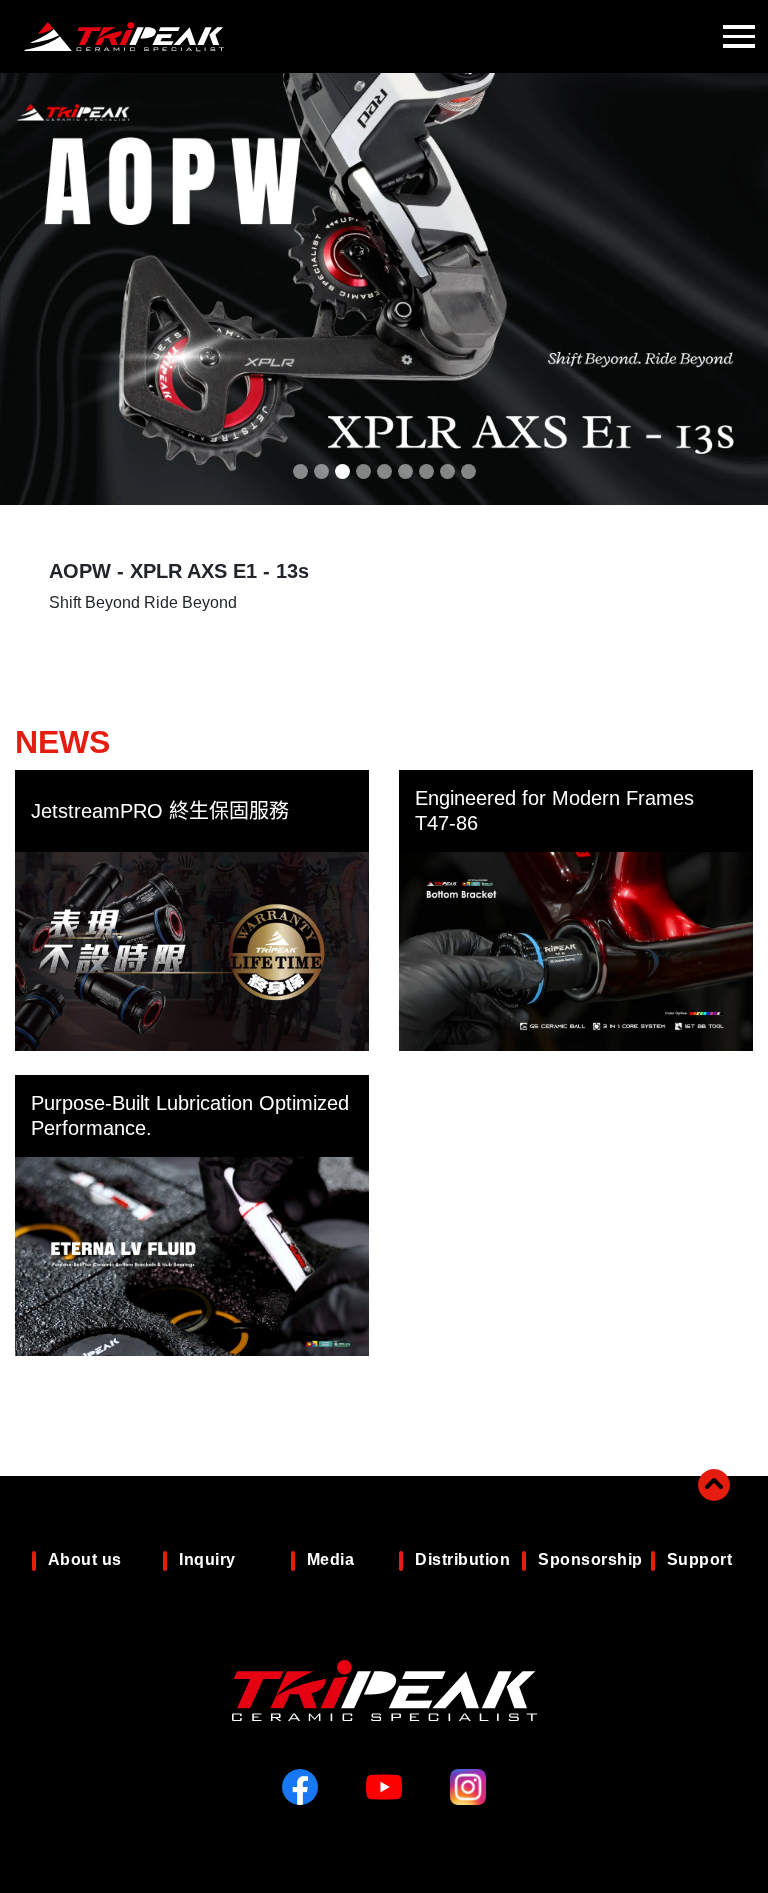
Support (700, 1559)
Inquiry (207, 1559)
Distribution (462, 1559)
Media (331, 1559)
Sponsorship (590, 1559)
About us (85, 1559)
